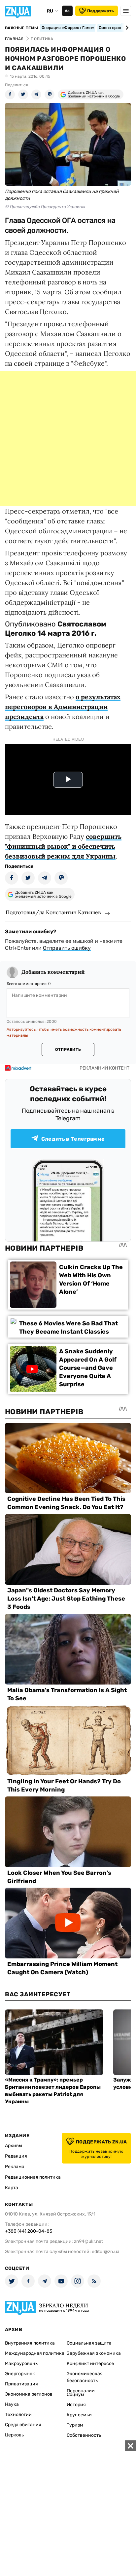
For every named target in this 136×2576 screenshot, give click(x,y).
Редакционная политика (33, 2177)
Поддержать (101, 11)
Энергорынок (20, 2374)
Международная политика (35, 2353)
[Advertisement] (68, 438)
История (76, 2405)
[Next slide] (126, 28)
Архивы (14, 2146)
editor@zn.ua (106, 2252)
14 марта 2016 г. (67, 633)
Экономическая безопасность (85, 2377)
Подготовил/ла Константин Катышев (53, 912)
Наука (12, 2404)
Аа (67, 11)
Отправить (68, 1049)
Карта (12, 2188)
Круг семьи (79, 2415)
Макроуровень (21, 2364)
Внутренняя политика (30, 2343)
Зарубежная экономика (94, 2353)
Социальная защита (89, 2343)
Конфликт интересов (90, 2364)
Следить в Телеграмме (73, 1139)
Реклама (15, 2167)
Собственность (84, 2435)
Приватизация (21, 2384)
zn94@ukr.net (88, 2241)
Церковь (14, 2435)
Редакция (16, 2156)
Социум (75, 2394)
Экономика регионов (29, 2394)
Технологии (18, 2415)
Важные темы (22, 28)
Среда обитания (23, 2425)
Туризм (75, 2425)
